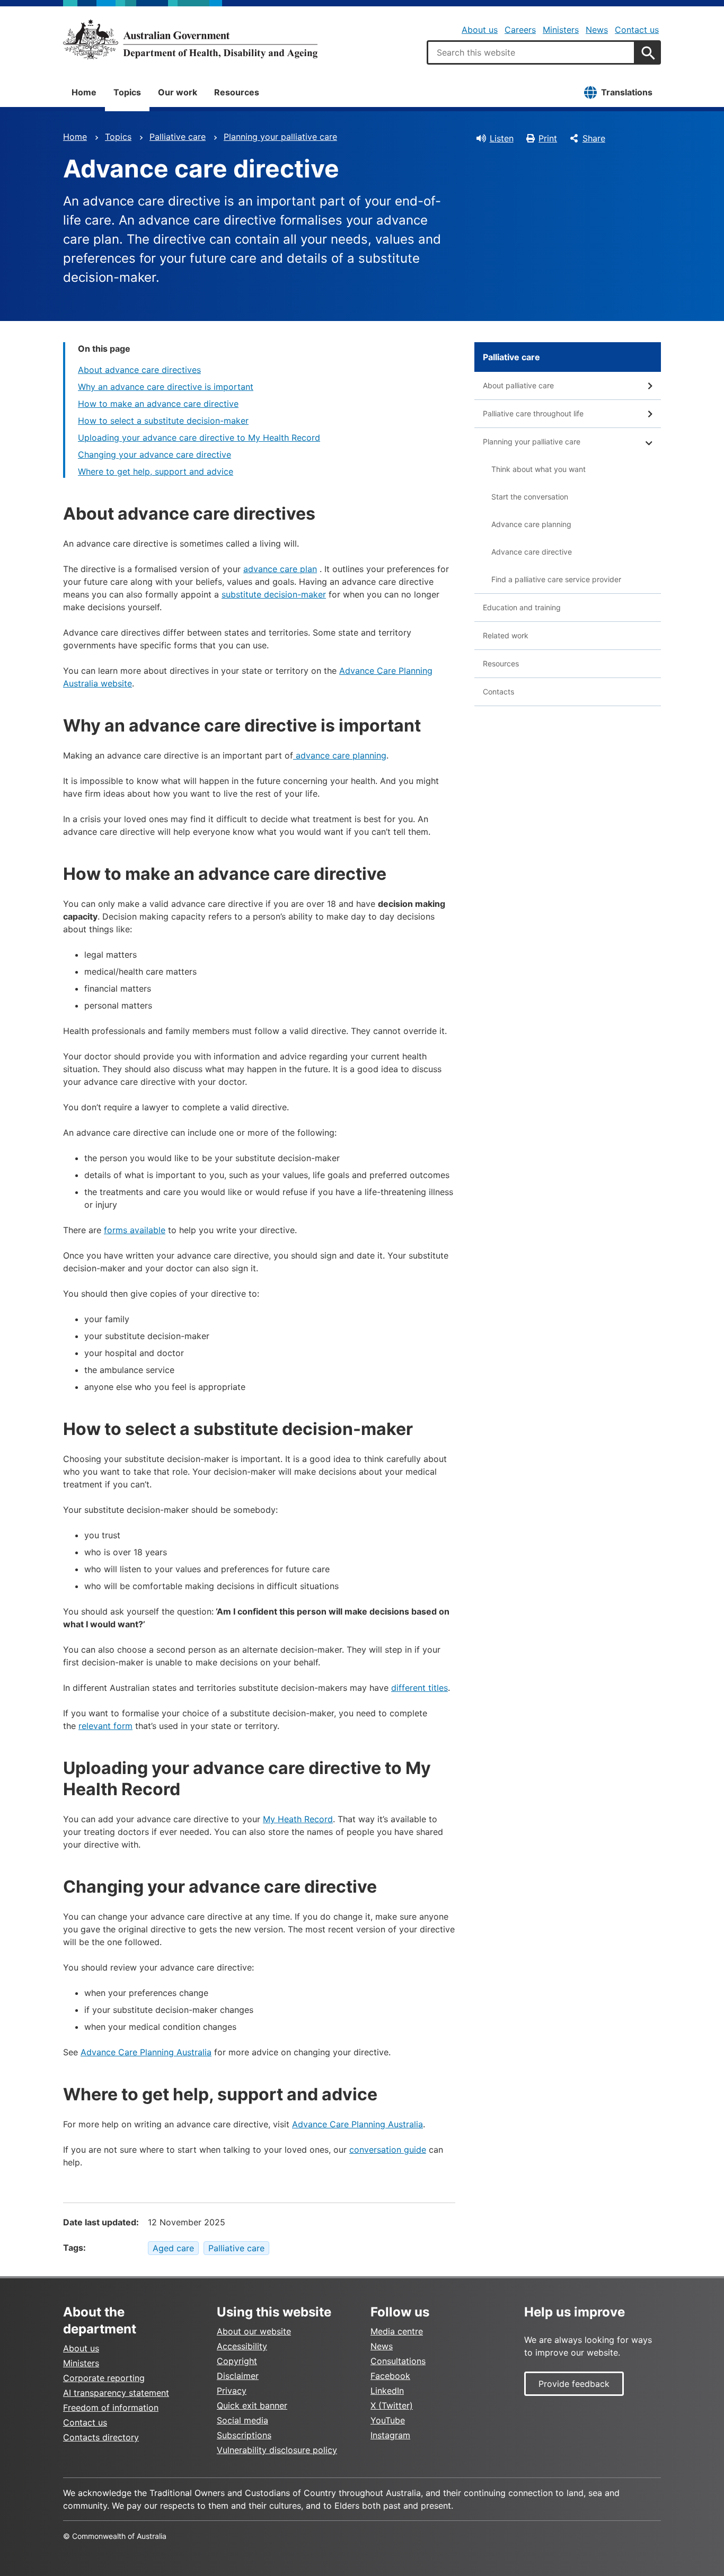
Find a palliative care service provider (556, 579)
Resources (237, 92)
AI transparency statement (116, 2393)
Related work (506, 635)
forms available (135, 1230)
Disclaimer (238, 2376)
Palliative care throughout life (533, 413)
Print (548, 138)
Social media (242, 2420)
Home (84, 92)
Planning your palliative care (280, 137)
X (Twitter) (392, 2405)
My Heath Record (298, 1819)
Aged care (173, 2248)
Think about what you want (538, 469)
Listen (502, 138)
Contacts (498, 692)
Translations (627, 92)
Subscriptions (244, 2435)
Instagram (390, 2435)
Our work (178, 92)
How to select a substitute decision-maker (163, 421)
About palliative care (518, 385)
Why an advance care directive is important (166, 387)
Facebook (390, 2376)
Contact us (637, 30)
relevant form (105, 1726)
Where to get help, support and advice (156, 471)
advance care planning (340, 755)
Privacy (232, 2391)
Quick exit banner (252, 2405)
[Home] (190, 39)
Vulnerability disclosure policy (277, 2450)
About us (480, 30)
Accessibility (242, 2346)
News (597, 30)
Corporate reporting (104, 2378)
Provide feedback (574, 2384)
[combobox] (531, 52)
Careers (520, 30)
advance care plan (280, 569)
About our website (254, 2331)
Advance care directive (532, 552)
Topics (127, 92)
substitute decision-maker (274, 594)
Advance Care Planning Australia (146, 2052)
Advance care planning (531, 524)
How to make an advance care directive (158, 404)
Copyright (237, 2361)
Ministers (561, 30)
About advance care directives (139, 370)
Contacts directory (101, 2437)
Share (594, 138)
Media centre (397, 2331)
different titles (420, 1688)
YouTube (388, 2420)
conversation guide (388, 2150)
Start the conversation (530, 497)
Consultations (398, 2361)
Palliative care (178, 137)
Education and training (522, 607)
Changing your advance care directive (154, 454)
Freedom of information (111, 2408)
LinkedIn (387, 2391)
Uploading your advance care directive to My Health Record (199, 438)
